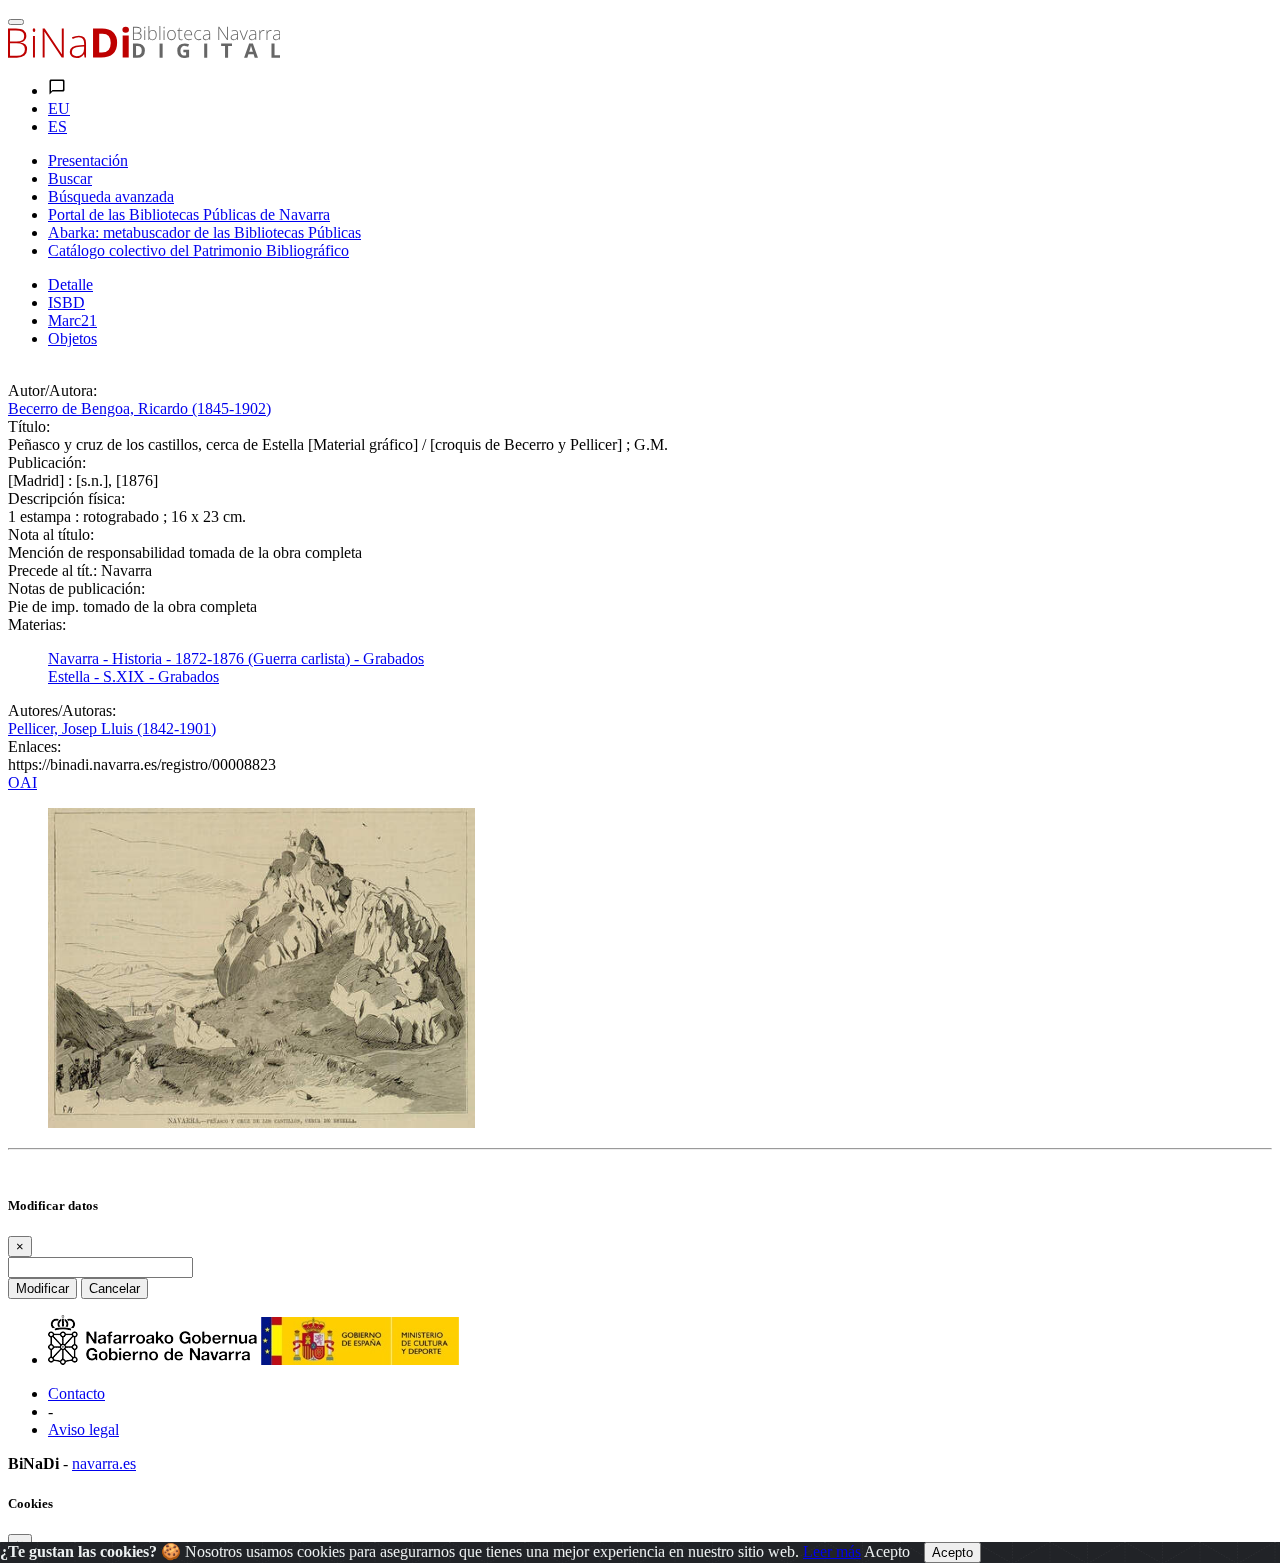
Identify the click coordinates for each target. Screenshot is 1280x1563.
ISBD (66, 302)
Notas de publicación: (76, 588)
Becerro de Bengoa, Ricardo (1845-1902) (139, 408)
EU (59, 108)
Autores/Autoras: (62, 710)
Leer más (832, 1551)
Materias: (37, 624)
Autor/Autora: (52, 390)
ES (57, 126)
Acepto (887, 1551)
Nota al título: (51, 534)
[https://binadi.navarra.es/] (144, 52)
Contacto (76, 1393)
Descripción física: (66, 498)
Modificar (42, 1288)
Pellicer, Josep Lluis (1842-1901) (112, 728)
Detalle (70, 284)
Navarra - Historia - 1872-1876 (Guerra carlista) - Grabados (236, 658)
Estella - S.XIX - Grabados (133, 676)
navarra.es (104, 1463)
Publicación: (47, 462)
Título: (29, 426)
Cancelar (114, 1288)
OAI (22, 782)
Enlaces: (34, 746)
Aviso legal (83, 1429)
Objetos (72, 338)
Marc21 (72, 320)
